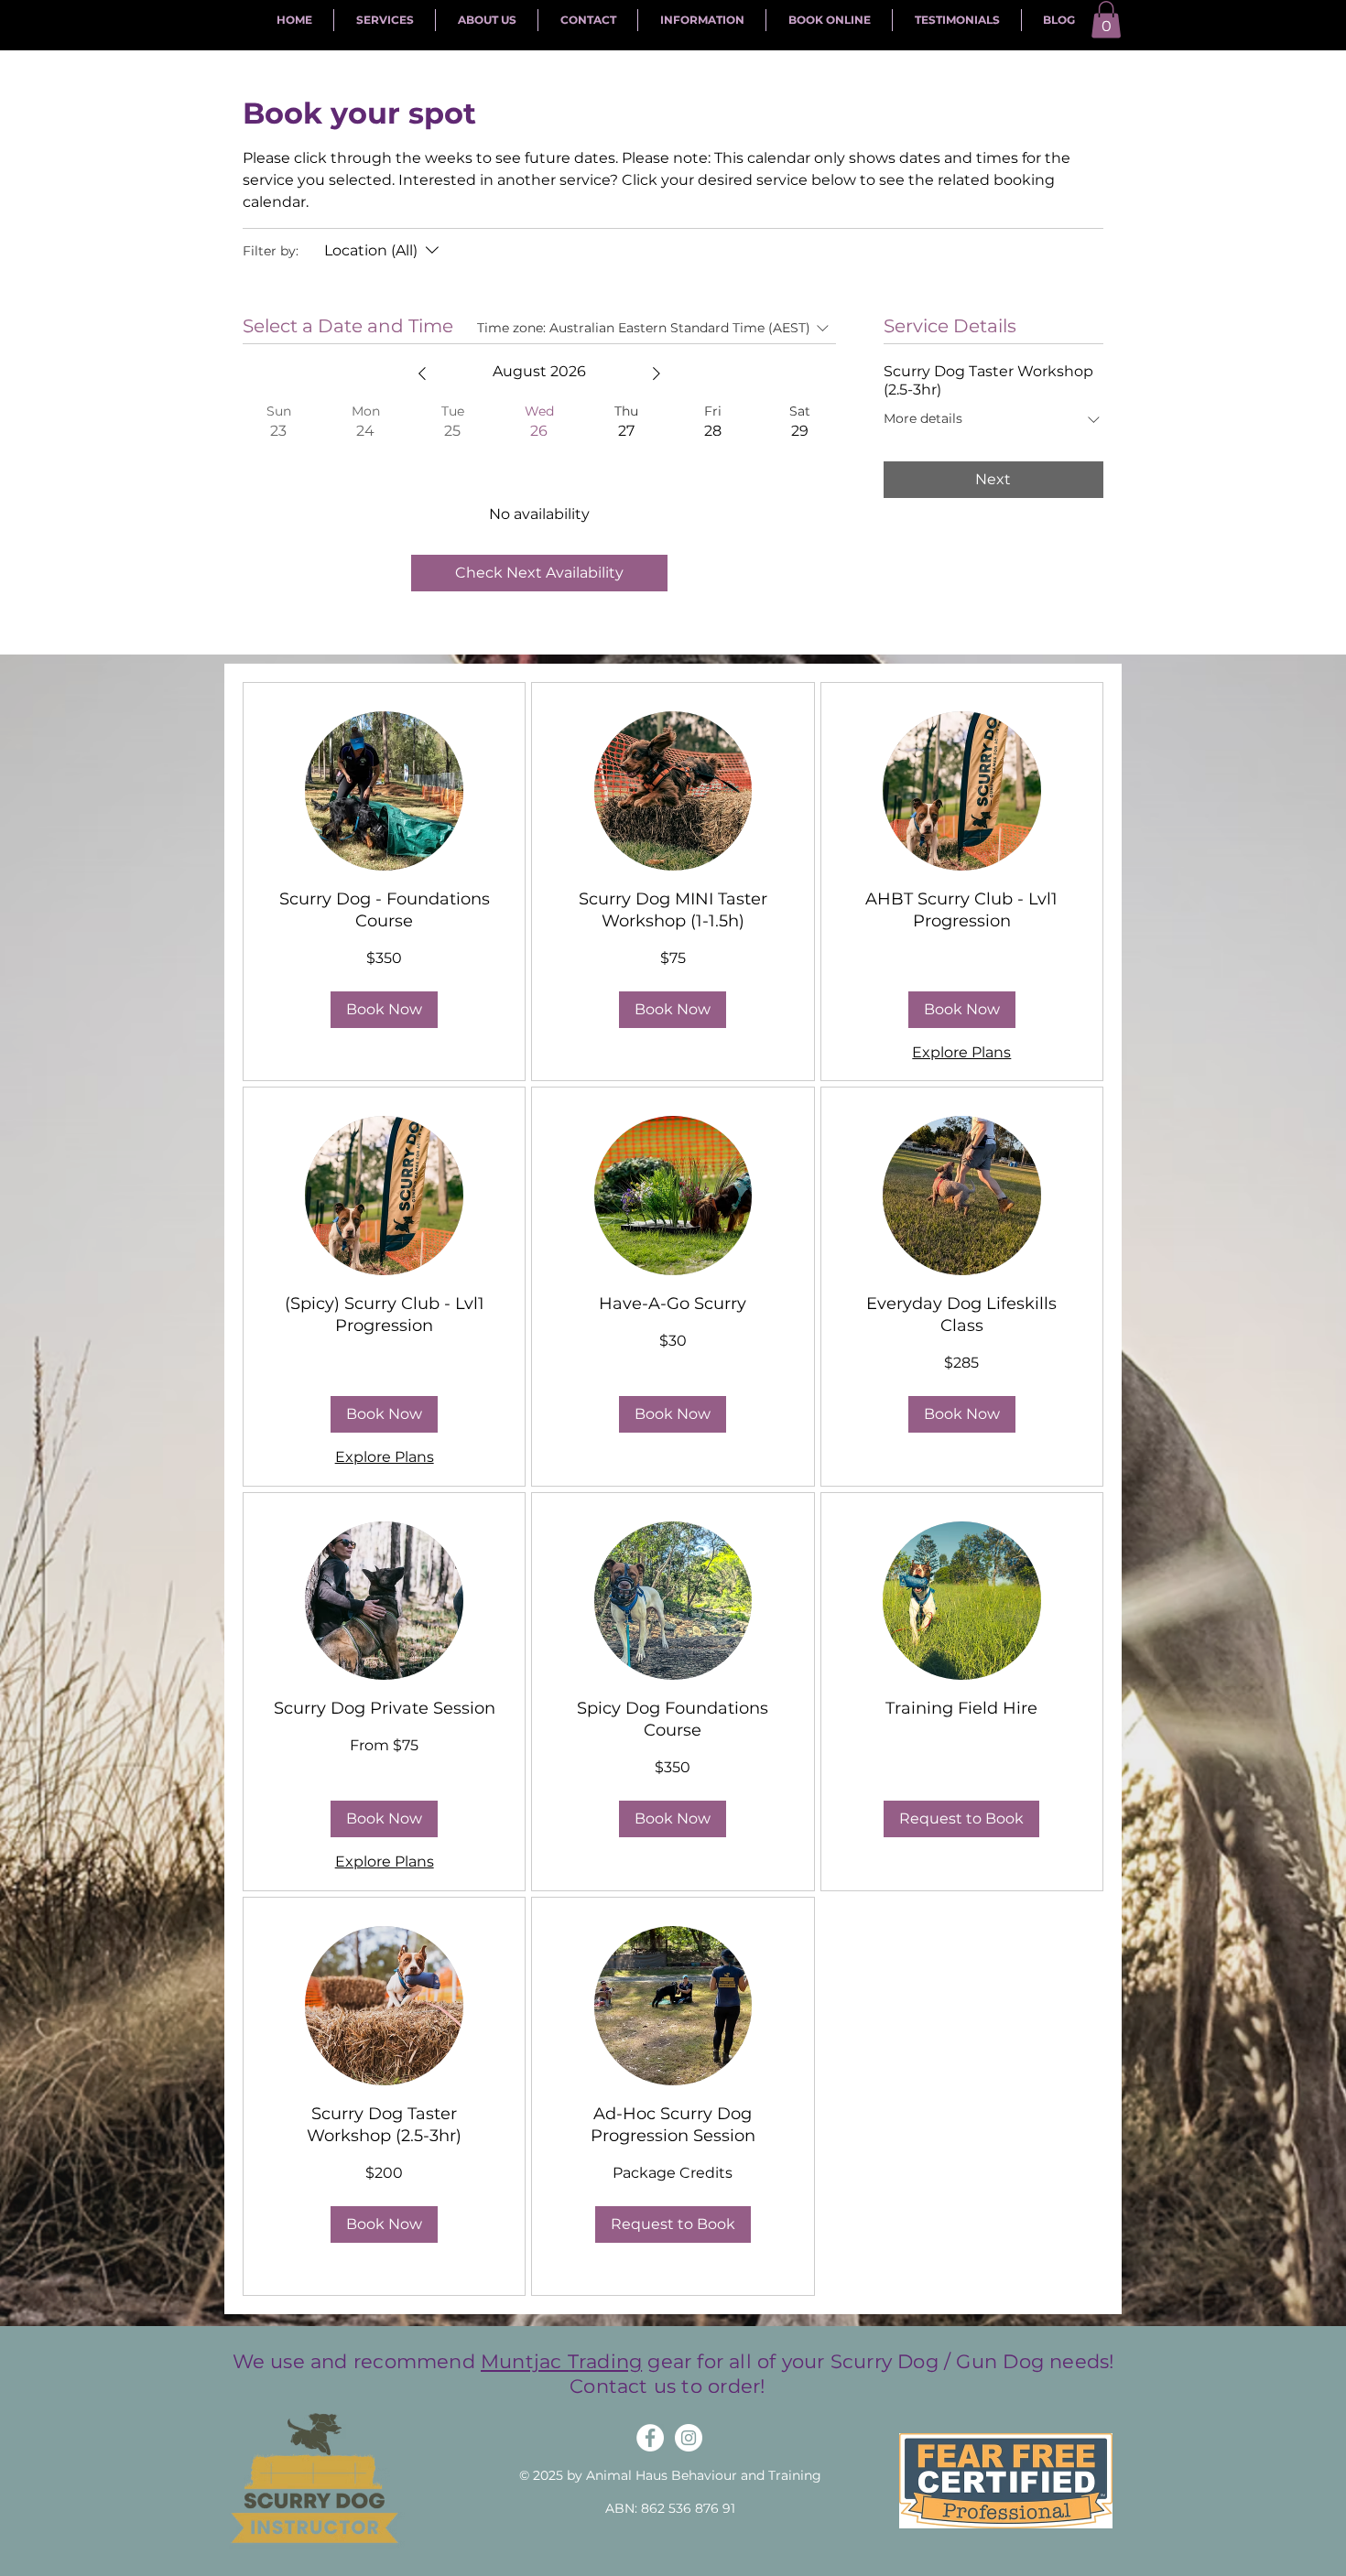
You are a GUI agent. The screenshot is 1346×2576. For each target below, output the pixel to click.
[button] (1106, 20)
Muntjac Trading (561, 2361)
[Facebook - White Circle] (650, 2438)
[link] (384, 911)
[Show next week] (657, 373)
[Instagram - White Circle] (689, 2438)
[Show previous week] (422, 373)
